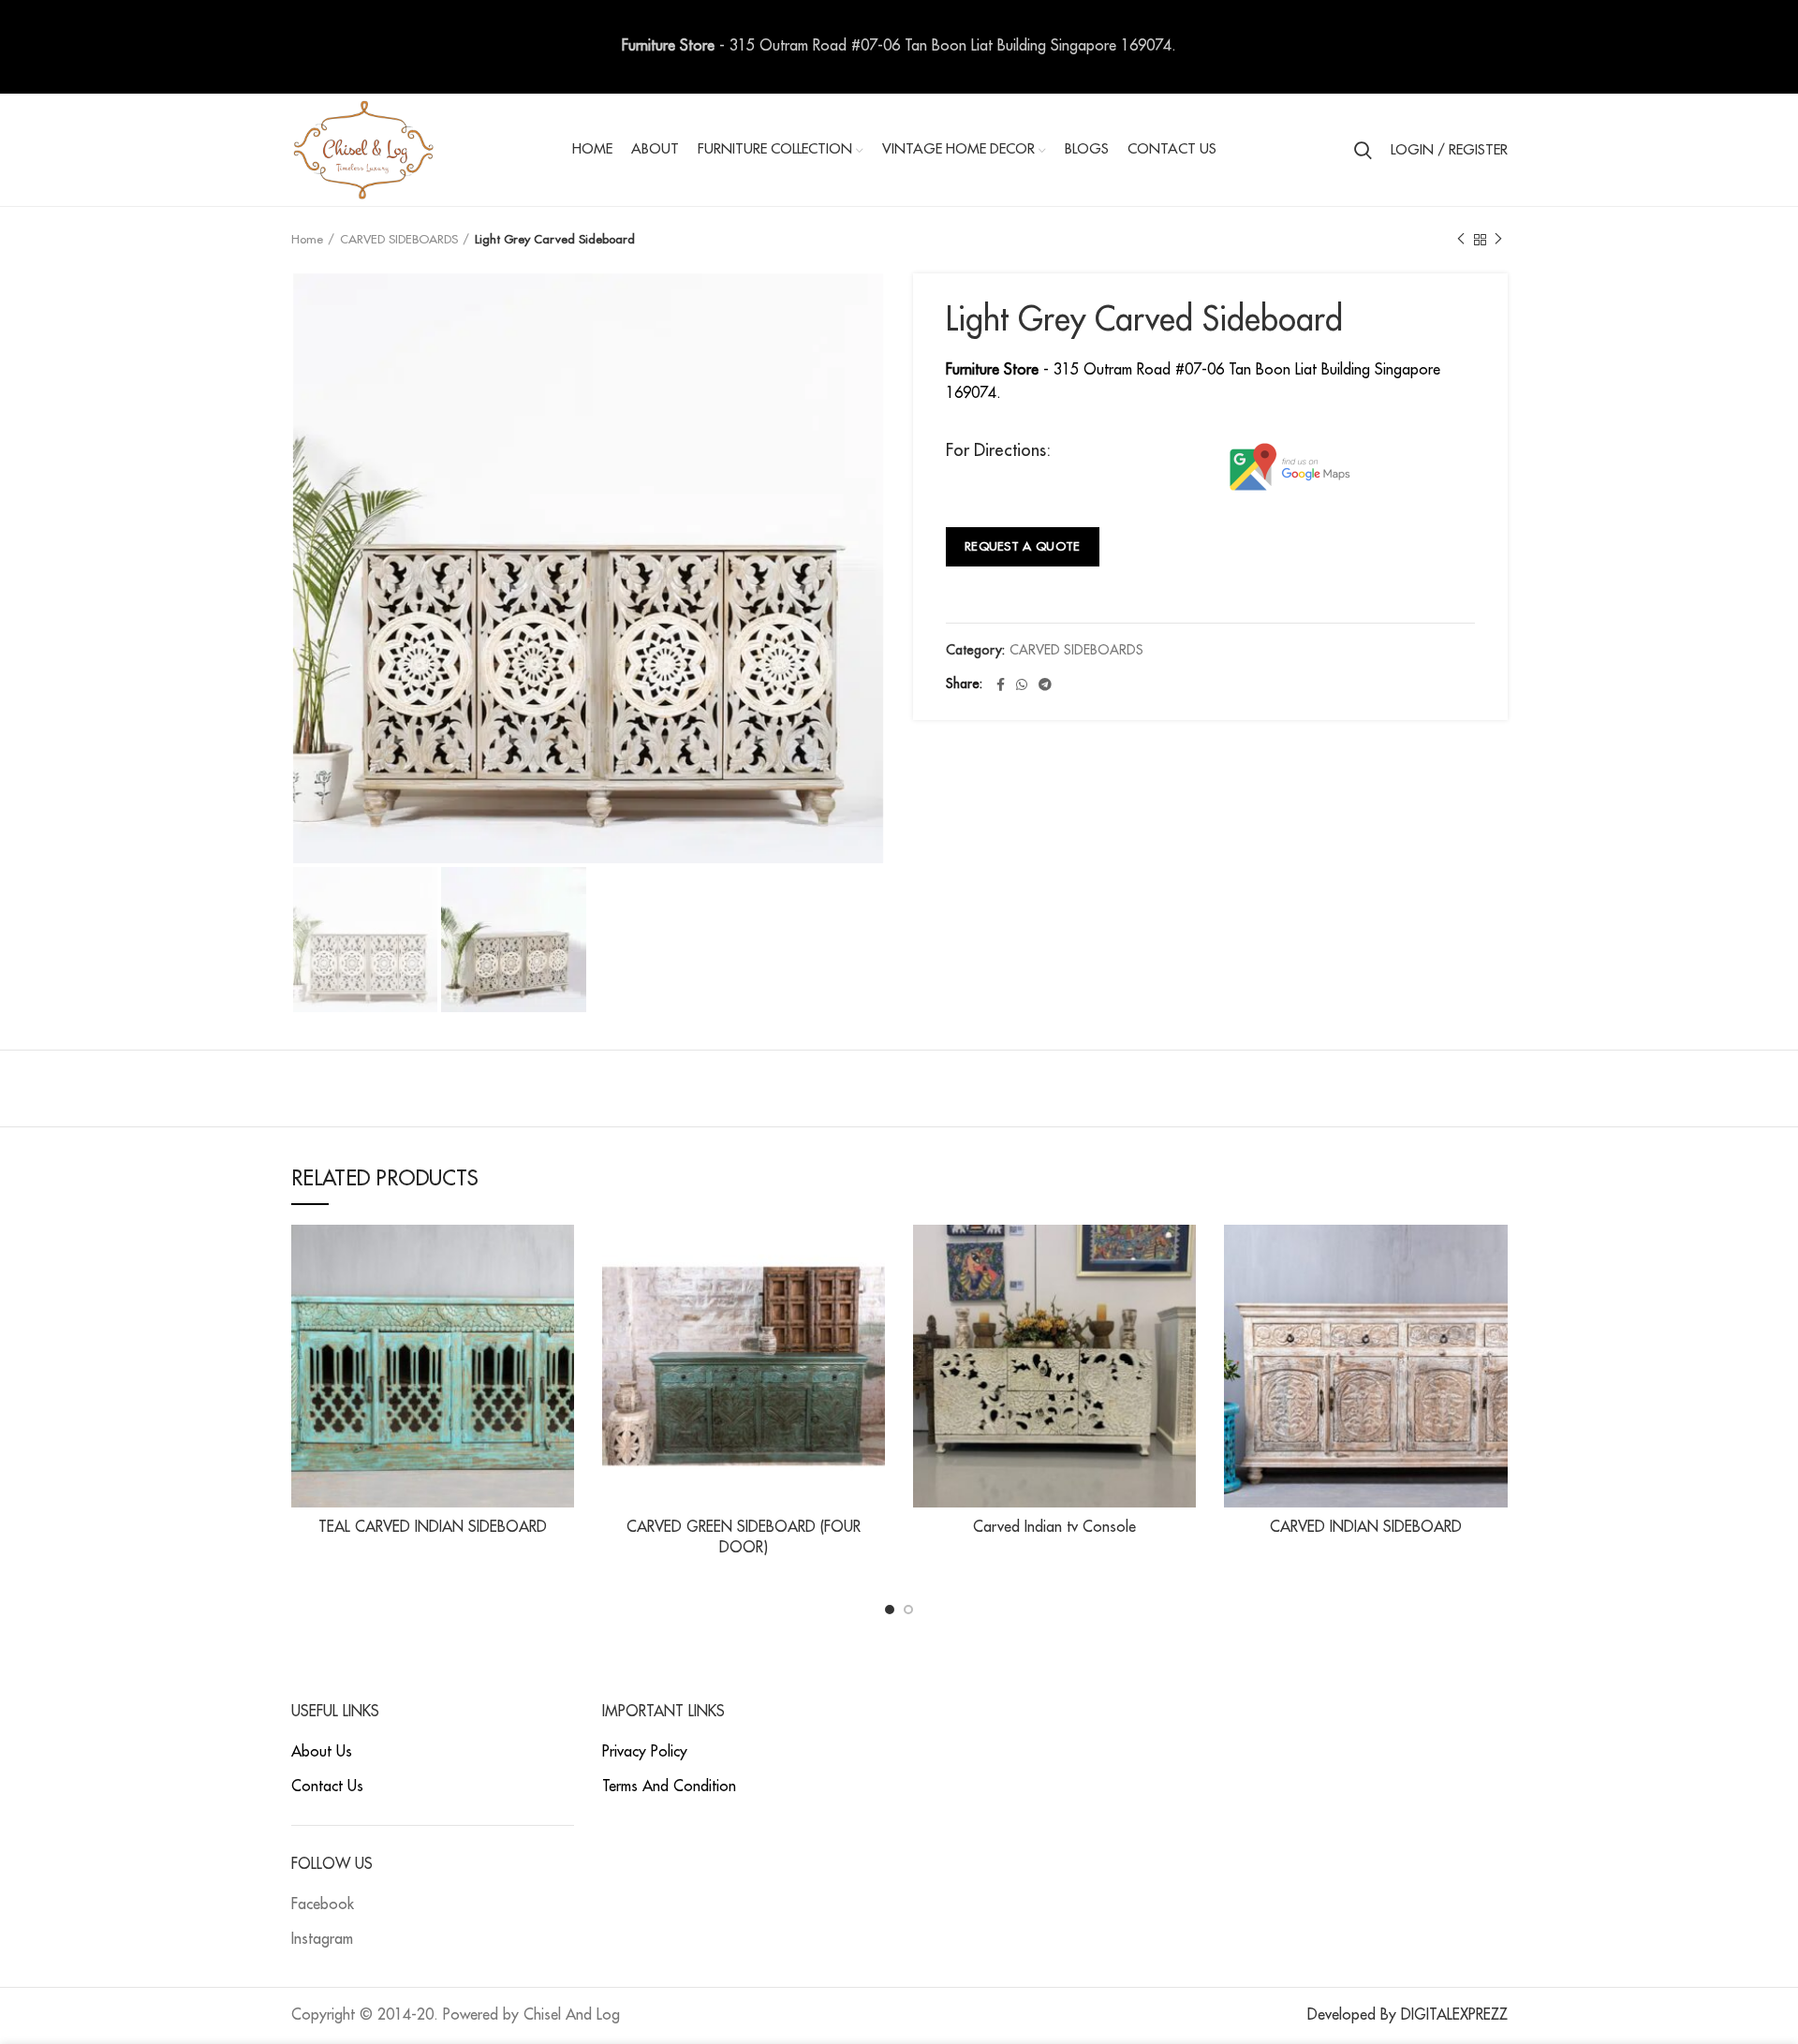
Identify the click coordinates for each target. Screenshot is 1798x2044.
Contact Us (327, 1787)
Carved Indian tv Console (1054, 1527)
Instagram (322, 1939)
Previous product (1461, 240)
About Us (322, 1752)
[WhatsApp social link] (1022, 684)
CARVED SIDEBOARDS (399, 239)
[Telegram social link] (1045, 684)
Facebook (323, 1904)
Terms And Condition (669, 1787)
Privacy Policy (645, 1752)
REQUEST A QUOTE (1023, 546)
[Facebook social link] (1001, 684)
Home (307, 239)
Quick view (560, 1255)
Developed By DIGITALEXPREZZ (1407, 2015)
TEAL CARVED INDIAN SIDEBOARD (433, 1527)
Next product (1498, 240)
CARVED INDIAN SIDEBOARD (1366, 1527)
